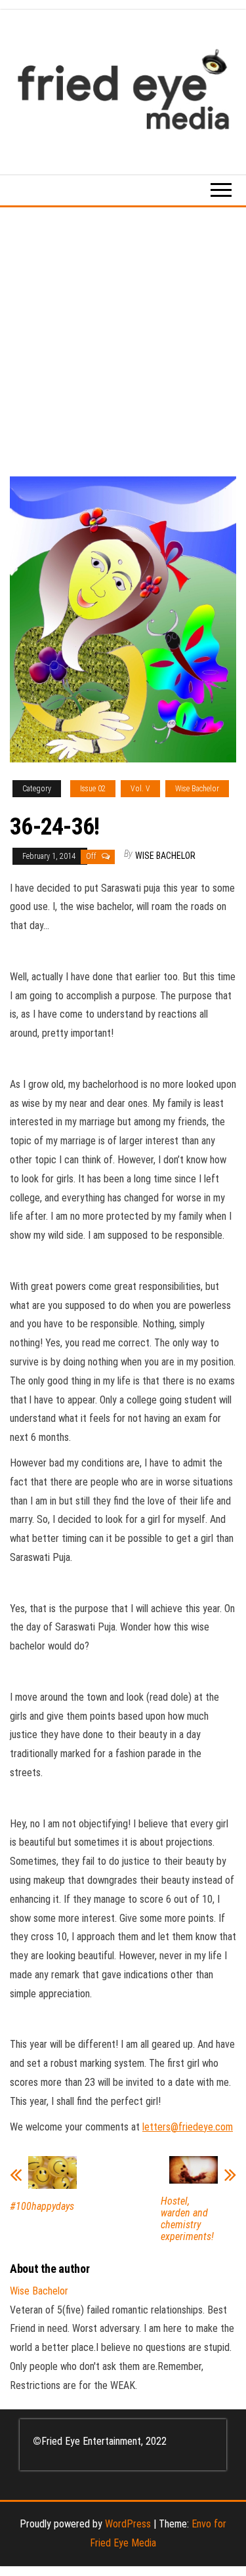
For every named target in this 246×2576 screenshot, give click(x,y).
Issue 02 (93, 789)
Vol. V (140, 789)
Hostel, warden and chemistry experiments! (187, 2219)
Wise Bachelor (197, 789)
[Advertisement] (123, 337)
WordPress (128, 2524)
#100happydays (42, 2207)
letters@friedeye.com (188, 2127)
